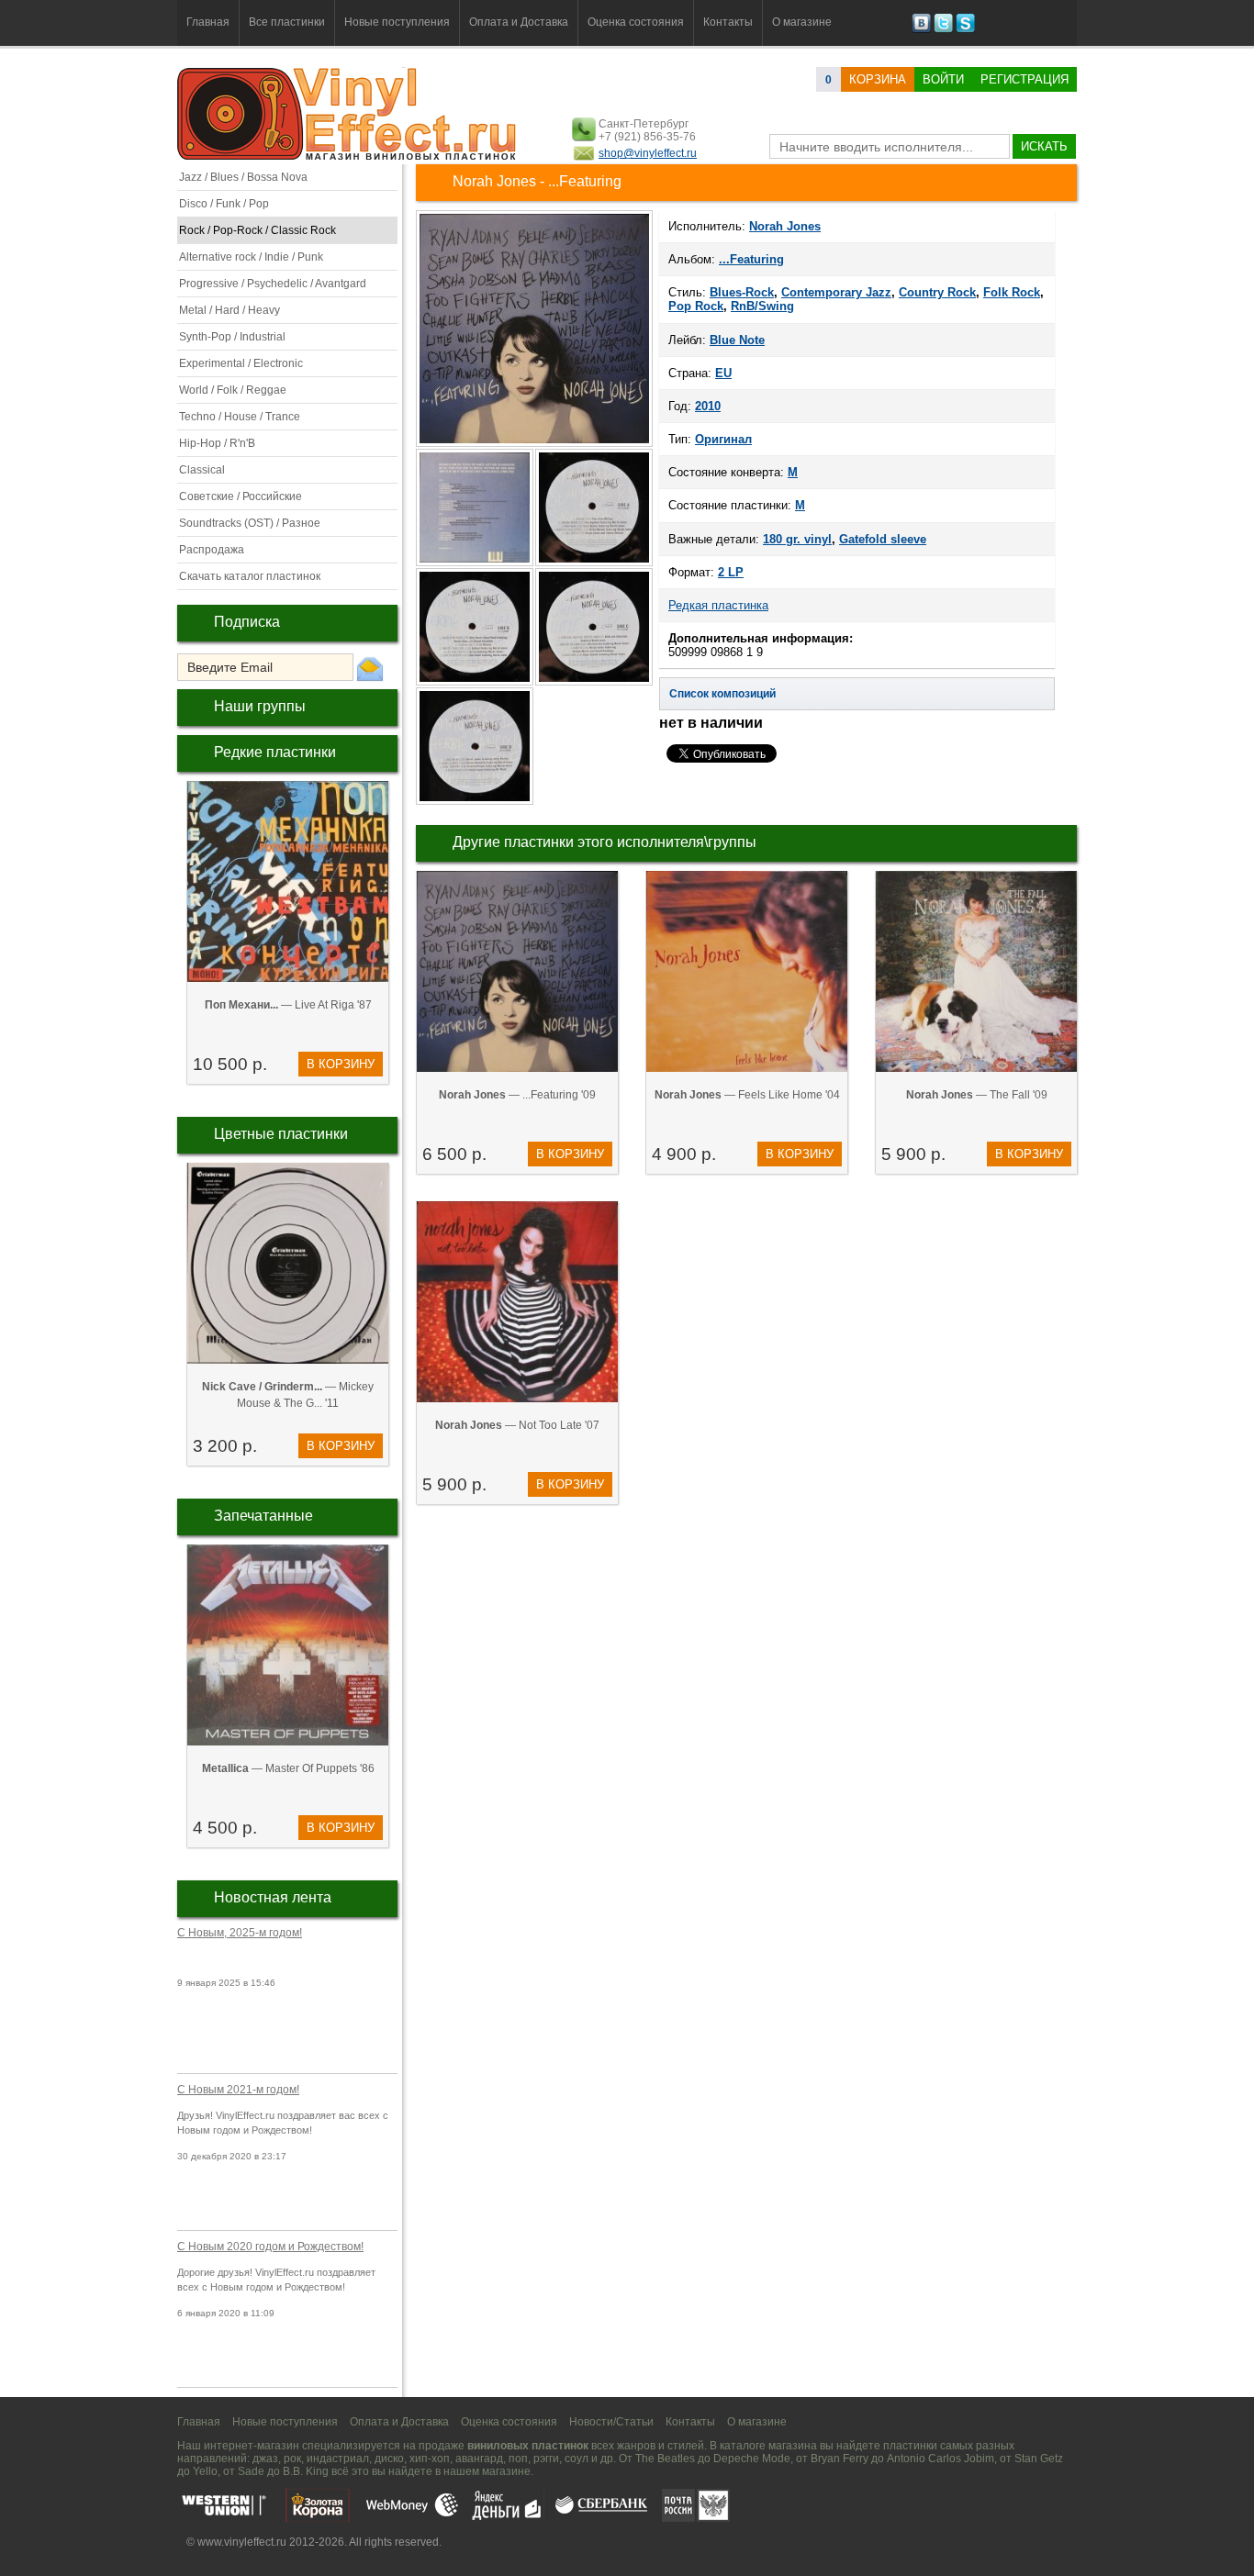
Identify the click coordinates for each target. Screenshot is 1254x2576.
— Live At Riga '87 (288, 1005)
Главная (208, 22)
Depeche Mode (752, 2459)
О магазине (802, 22)
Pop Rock (696, 306)
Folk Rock (1012, 292)
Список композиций (722, 694)
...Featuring (751, 259)
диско (389, 2459)
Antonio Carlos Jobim (940, 2459)
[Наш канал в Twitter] (943, 29)
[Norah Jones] (534, 445)
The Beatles (665, 2459)
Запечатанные (263, 1516)
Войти (943, 79)
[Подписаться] (370, 668)
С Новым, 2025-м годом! (240, 1933)
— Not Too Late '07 (517, 1425)
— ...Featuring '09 (517, 1095)
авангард (479, 2459)
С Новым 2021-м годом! (238, 2090)
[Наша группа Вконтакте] (921, 29)
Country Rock (937, 292)
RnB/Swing (762, 306)
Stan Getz (1039, 2459)
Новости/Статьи (611, 2422)
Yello (205, 2471)
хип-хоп (430, 2459)
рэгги (546, 2459)
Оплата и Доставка (519, 22)
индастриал (338, 2459)
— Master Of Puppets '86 (288, 1768)
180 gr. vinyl (797, 539)
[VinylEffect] (965, 29)
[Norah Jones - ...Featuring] (476, 564)
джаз (265, 2459)
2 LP (731, 572)
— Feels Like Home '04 (747, 1095)
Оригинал (723, 439)
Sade (251, 2471)
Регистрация (1024, 79)
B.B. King (306, 2471)
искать (1044, 146)
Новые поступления (397, 22)
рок (292, 2459)
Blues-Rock (742, 292)
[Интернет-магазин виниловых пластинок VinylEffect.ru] (348, 156)
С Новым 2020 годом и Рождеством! (270, 2247)
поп (518, 2459)
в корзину (341, 1064)
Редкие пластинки (275, 752)
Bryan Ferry (840, 2459)
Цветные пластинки (281, 1134)
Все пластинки (287, 22)
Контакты (728, 22)
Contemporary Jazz (836, 292)
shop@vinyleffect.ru (648, 153)
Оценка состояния (636, 22)
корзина (878, 79)
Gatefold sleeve (883, 539)
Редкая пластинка (718, 605)
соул (577, 2459)
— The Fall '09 (977, 1095)
